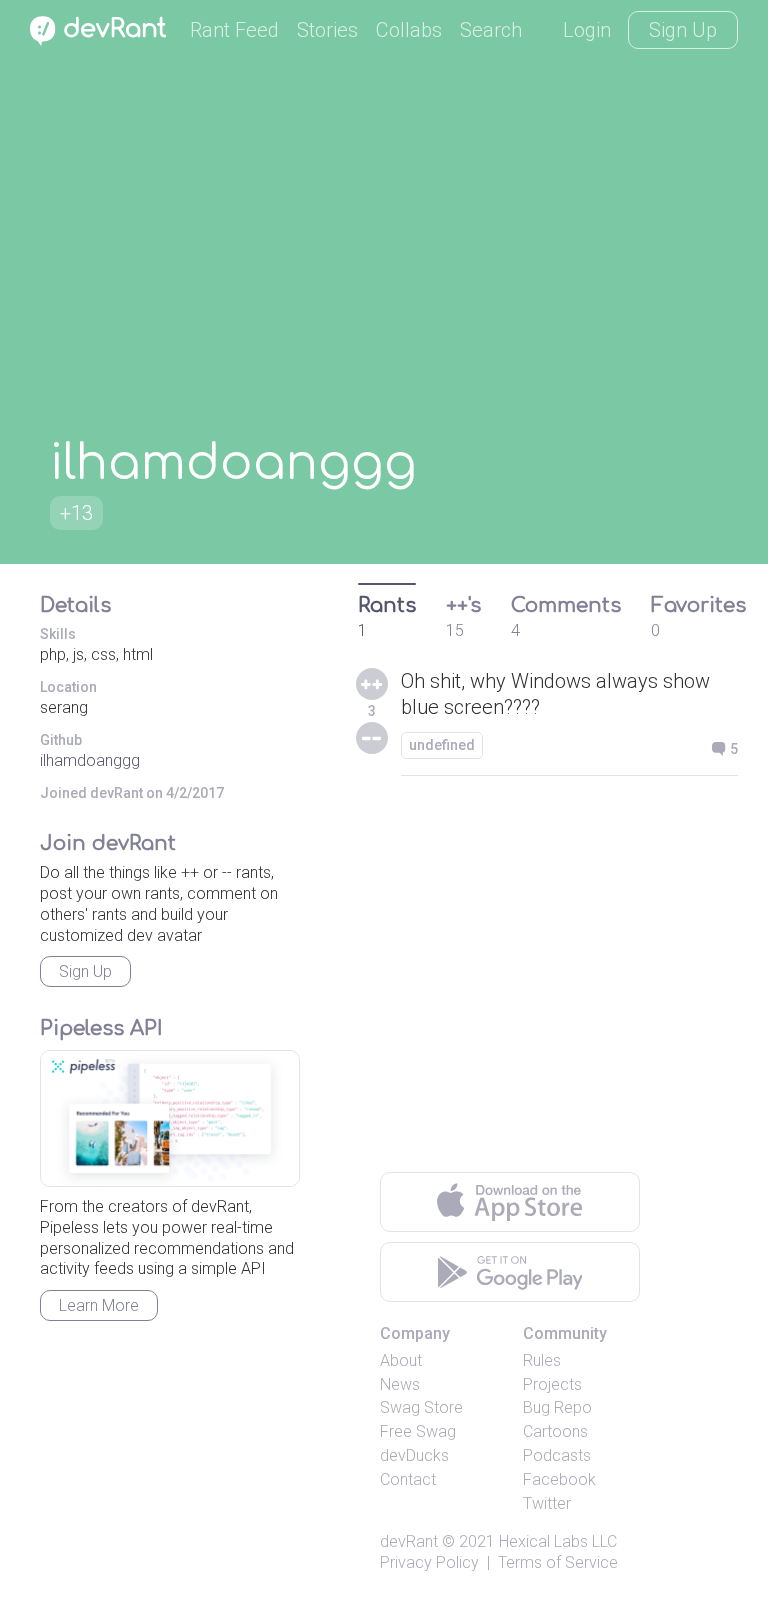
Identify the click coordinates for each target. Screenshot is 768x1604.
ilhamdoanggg (90, 760)
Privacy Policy (429, 1562)
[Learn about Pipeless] (170, 1118)
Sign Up (683, 30)
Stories (327, 30)
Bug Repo (557, 1407)
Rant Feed (234, 30)
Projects (552, 1384)
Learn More (99, 1305)
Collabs (409, 30)
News (400, 1384)
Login (587, 30)
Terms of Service (558, 1562)
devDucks (414, 1455)
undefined (442, 745)
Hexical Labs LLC (558, 1541)
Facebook (559, 1479)
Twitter (547, 1503)
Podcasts (557, 1455)
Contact (408, 1479)
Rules (542, 1360)
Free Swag (418, 1431)
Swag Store (421, 1407)
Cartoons (555, 1431)
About (401, 1360)
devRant (409, 1541)
